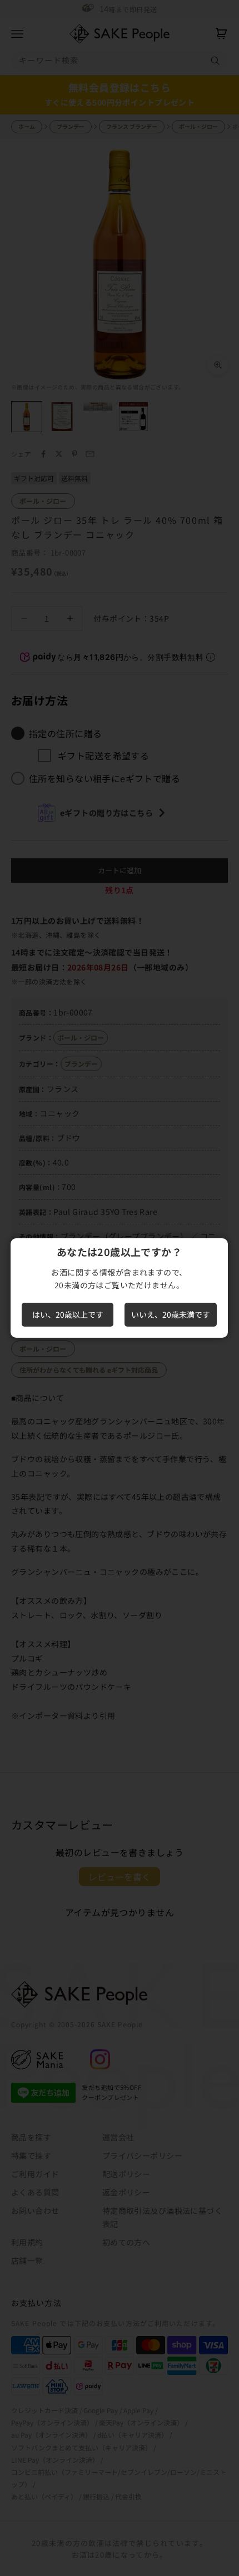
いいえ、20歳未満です (171, 1314)
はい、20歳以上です (68, 1314)
